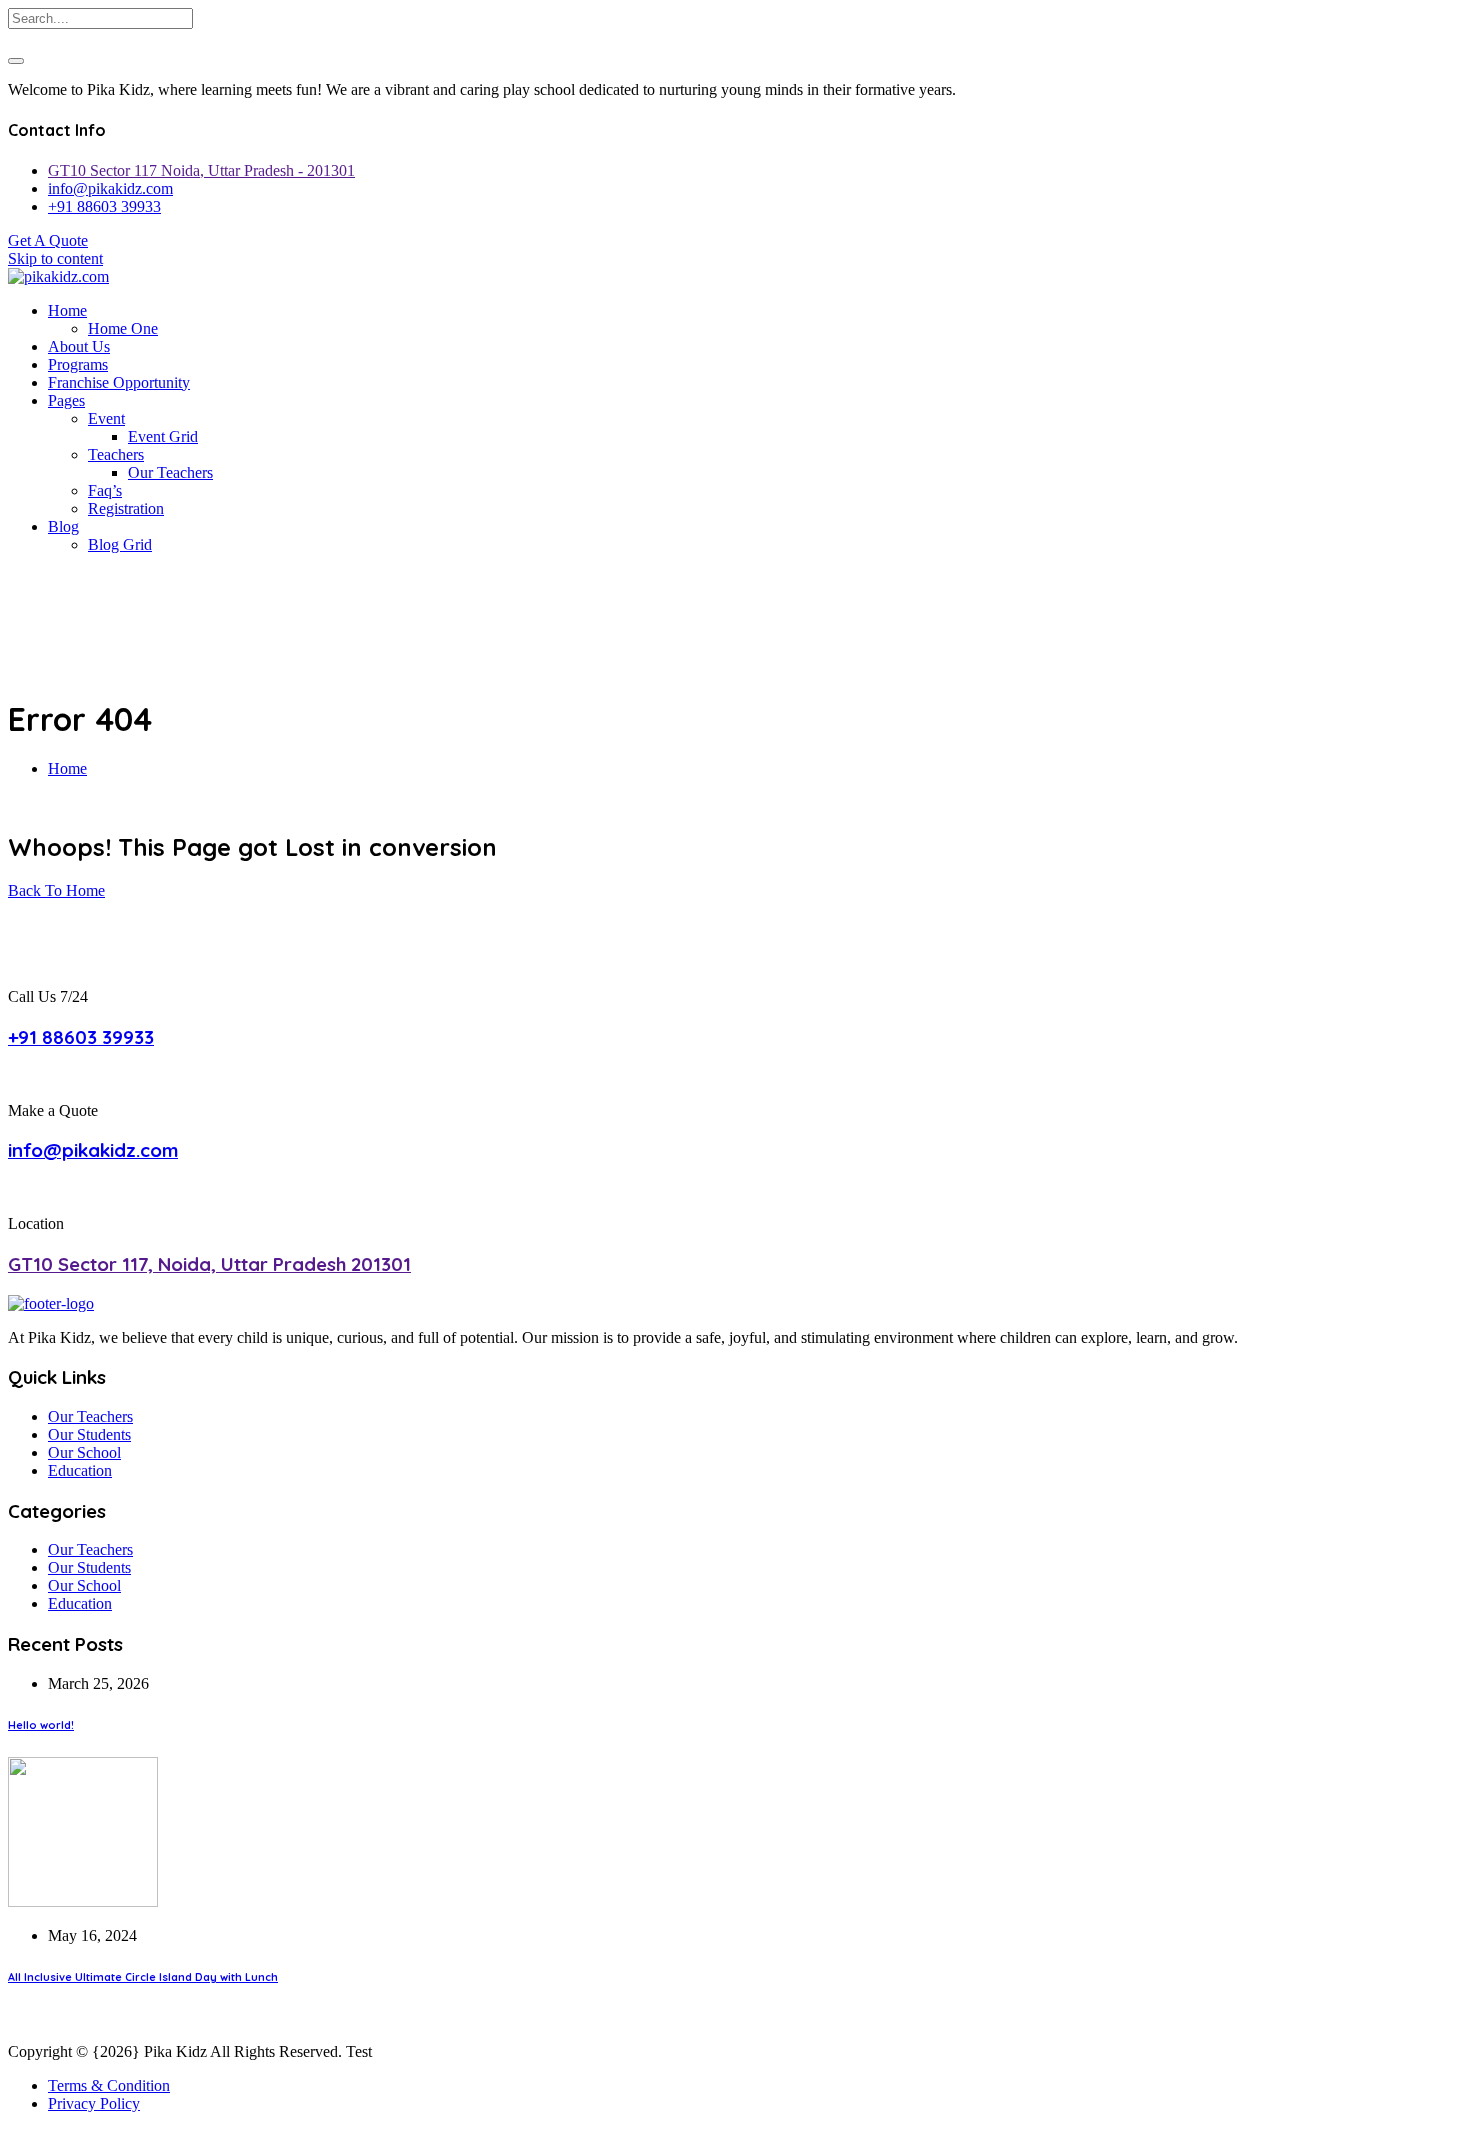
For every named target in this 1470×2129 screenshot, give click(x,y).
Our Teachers (170, 472)
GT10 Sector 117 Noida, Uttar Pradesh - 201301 (201, 170)
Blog (63, 526)
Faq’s (105, 490)
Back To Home (56, 890)
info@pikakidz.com (110, 188)
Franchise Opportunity (119, 382)
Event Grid (163, 436)
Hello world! (41, 1725)
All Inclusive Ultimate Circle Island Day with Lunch (143, 1977)
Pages (66, 400)
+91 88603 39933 (104, 206)
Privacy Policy (94, 2103)
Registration (126, 508)
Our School (84, 1452)
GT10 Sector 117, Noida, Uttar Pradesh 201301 (209, 1264)
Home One (123, 328)
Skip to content (55, 258)
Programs (78, 364)
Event (106, 418)
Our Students (89, 1434)
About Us (79, 346)
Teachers (116, 454)
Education (80, 1470)
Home (67, 310)
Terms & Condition (109, 2085)
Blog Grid (120, 544)
